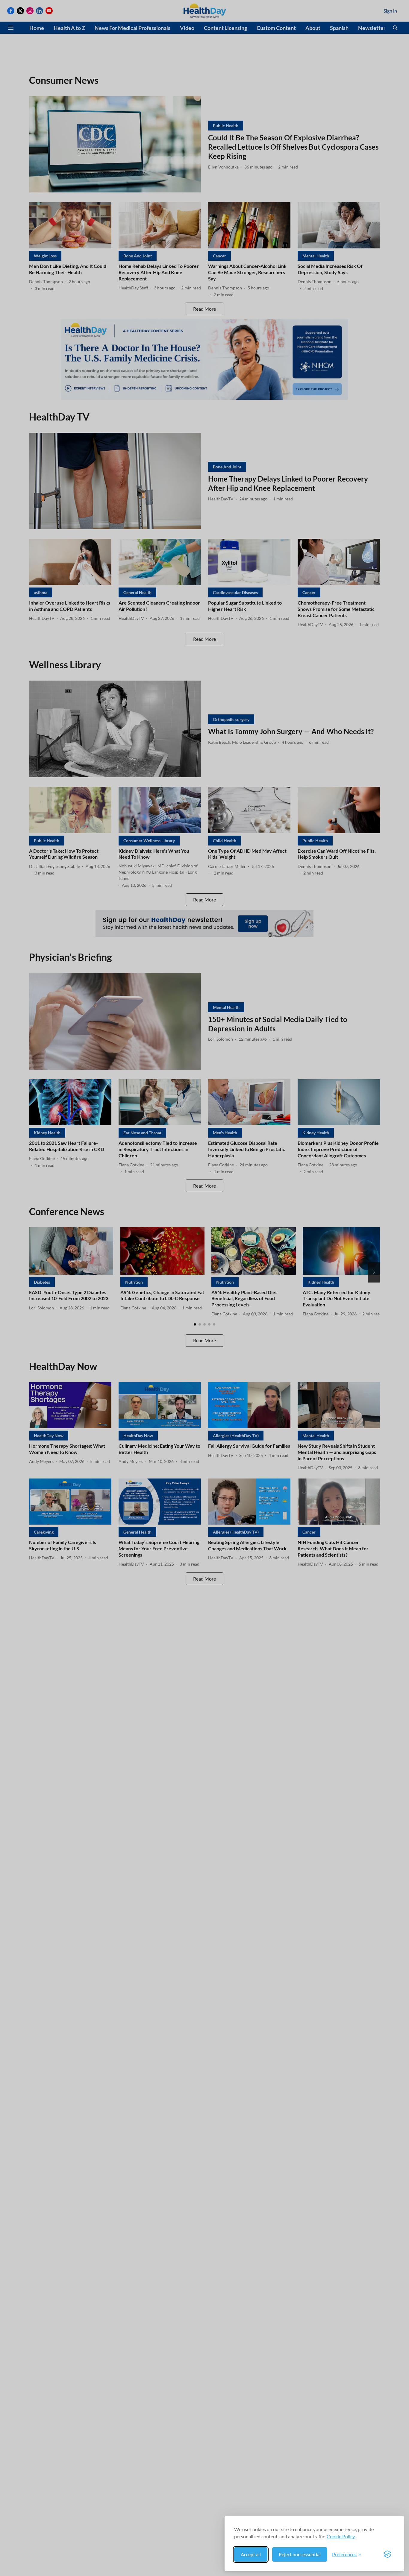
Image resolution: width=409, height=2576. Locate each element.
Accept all (251, 2554)
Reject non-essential (300, 2554)
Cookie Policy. (341, 2536)
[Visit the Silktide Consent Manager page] (387, 2554)
